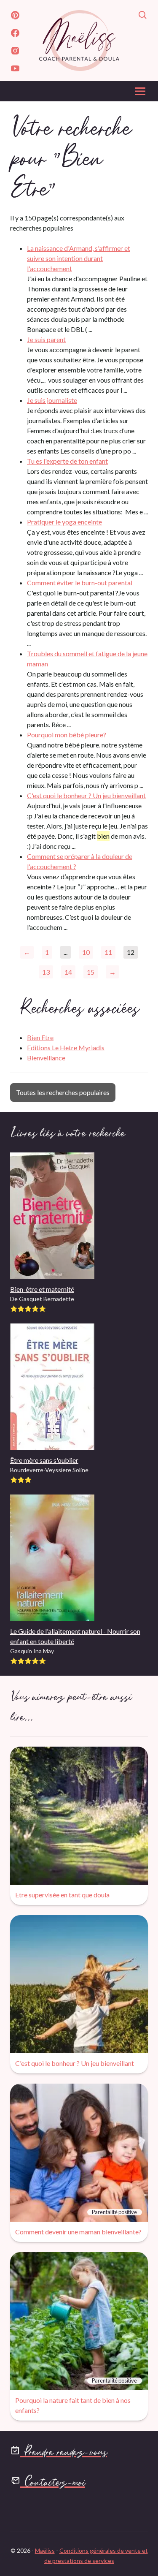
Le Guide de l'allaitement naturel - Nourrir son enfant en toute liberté (75, 1636)
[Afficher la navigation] (140, 94)
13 (46, 972)
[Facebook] (15, 34)
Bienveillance (46, 1058)
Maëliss (45, 2550)
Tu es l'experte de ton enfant (67, 461)
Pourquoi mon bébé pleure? (67, 735)
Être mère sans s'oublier (44, 1460)
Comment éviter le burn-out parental (80, 583)
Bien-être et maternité (42, 1289)
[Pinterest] (15, 16)
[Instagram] (15, 52)
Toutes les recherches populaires (63, 1092)
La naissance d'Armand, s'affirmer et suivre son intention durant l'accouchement (79, 258)
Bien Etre (40, 1037)
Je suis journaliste (52, 400)
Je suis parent (46, 339)
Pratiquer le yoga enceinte (64, 522)
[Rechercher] (143, 16)
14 (68, 972)
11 (108, 952)
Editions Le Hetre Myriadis (66, 1048)
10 (86, 952)
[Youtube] (15, 70)
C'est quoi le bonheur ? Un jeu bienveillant (86, 795)
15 (91, 972)
